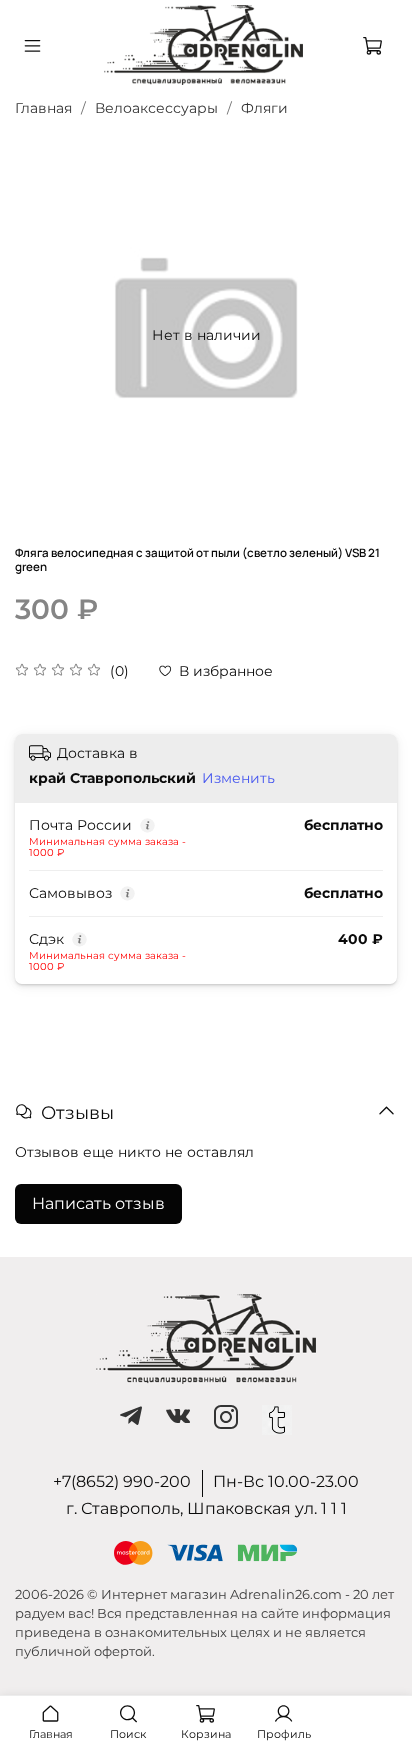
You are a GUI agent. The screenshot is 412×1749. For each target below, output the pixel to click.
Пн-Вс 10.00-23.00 (286, 1481)
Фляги (264, 108)
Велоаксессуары (156, 108)
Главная (43, 108)
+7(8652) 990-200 (122, 1481)
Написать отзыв (98, 1203)
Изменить (238, 778)
